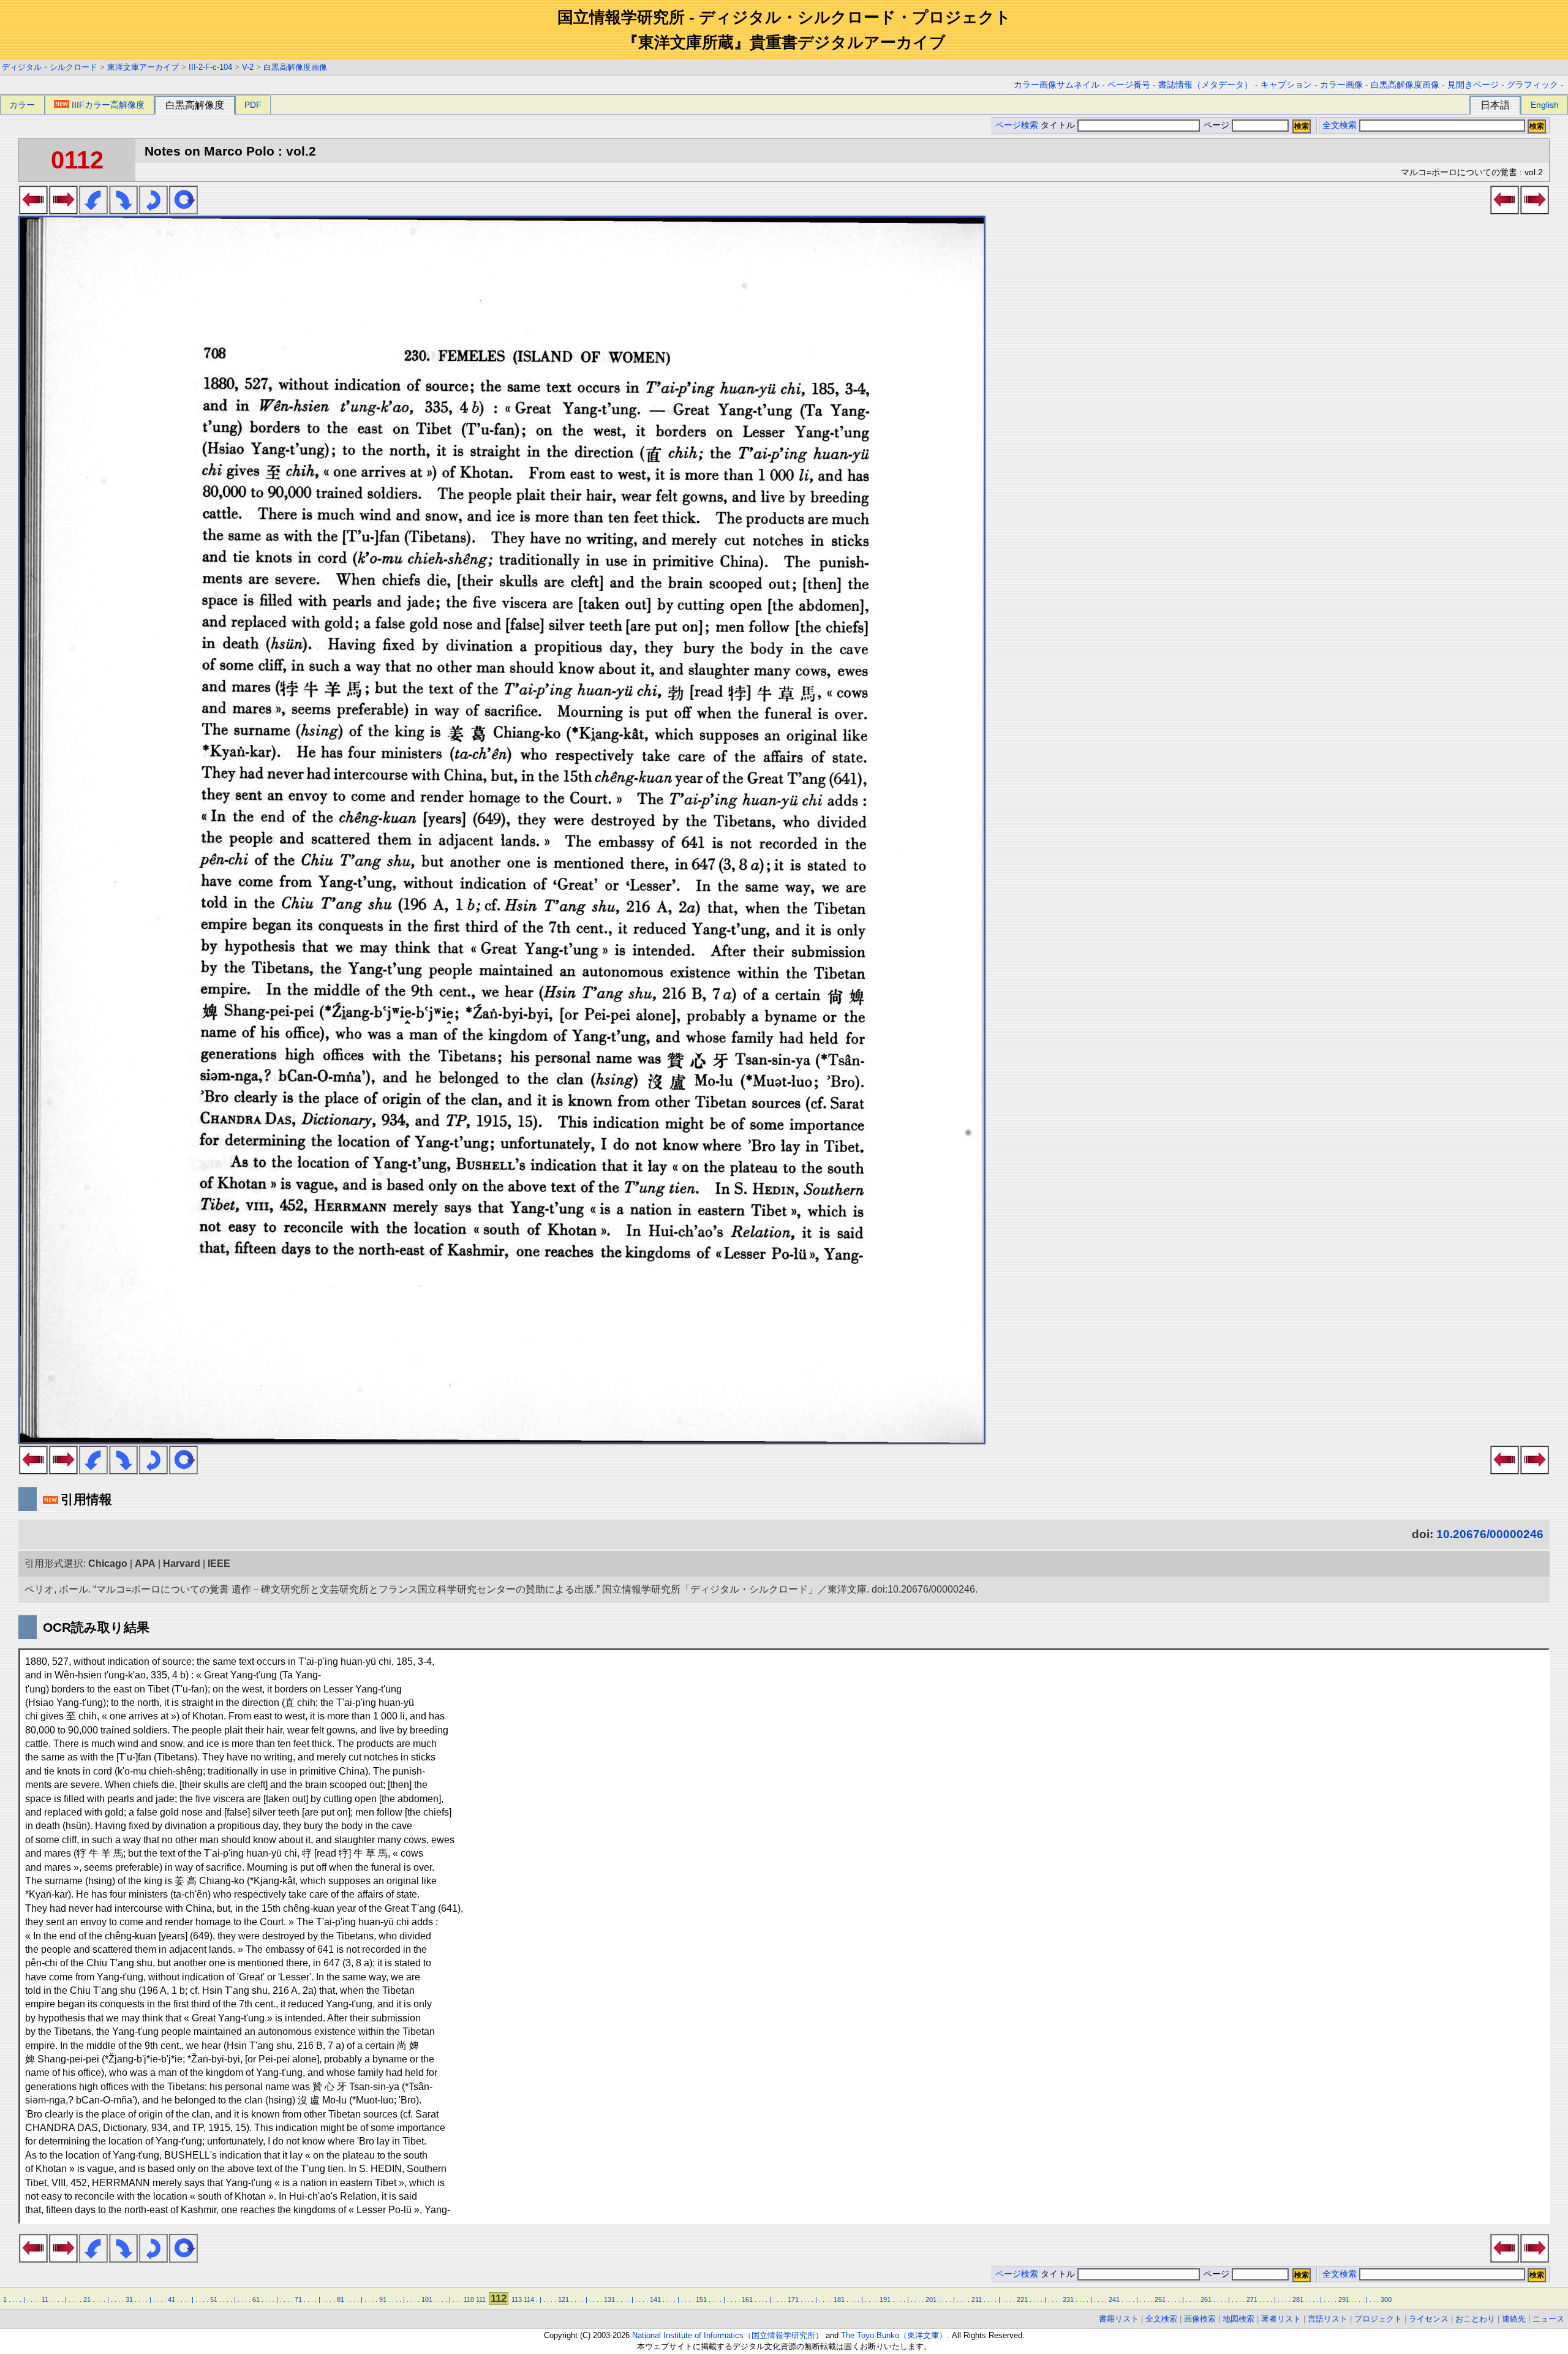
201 (931, 2299)
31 (129, 2299)
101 (427, 2299)
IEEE (219, 1564)
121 (563, 2299)
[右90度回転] (123, 211)
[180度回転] (153, 211)
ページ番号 (1129, 85)
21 (87, 2299)
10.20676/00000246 (1490, 1534)
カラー (22, 105)
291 (1344, 2299)
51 (214, 2299)
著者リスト (1281, 2319)
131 (609, 2299)
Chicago (108, 1564)
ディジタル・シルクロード (50, 67)
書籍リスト (1119, 2319)
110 (469, 2299)
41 (171, 2299)
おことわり (1475, 2319)
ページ (1216, 125)
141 (655, 2299)
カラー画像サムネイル (1057, 85)
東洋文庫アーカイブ (143, 67)
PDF (253, 105)
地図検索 (1238, 2319)
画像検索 (1200, 2319)
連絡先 (1514, 2319)
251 (1160, 2299)
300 (1386, 2299)
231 (1068, 2299)
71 (298, 2299)
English (1545, 105)
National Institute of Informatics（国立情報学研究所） (728, 2335)
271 (1252, 2299)
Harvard (182, 1564)
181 (839, 2299)
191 (885, 2299)
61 (256, 2299)
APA (145, 1564)
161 (747, 2299)
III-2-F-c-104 (210, 67)
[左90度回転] (93, 211)
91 (383, 2299)
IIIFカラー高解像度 (108, 105)
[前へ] (33, 211)
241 (1114, 2299)
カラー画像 (1341, 85)
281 (1298, 2299)
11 (45, 2299)
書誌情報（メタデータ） (1205, 85)
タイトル (1059, 125)
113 (517, 2299)
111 (481, 2299)
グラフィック (1532, 85)
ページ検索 (1017, 125)
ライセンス (1429, 2319)
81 (341, 2299)
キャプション (1286, 85)
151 (701, 2299)
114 (529, 2299)
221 (1022, 2299)
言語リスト (1328, 2319)
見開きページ (1473, 85)
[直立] (183, 211)
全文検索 (1340, 125)
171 (793, 2299)
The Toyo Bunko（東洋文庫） (894, 2335)
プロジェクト (1378, 2319)
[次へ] (63, 211)
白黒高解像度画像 (295, 67)
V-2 (248, 67)
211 (977, 2299)
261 (1206, 2299)
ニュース (1548, 2319)
